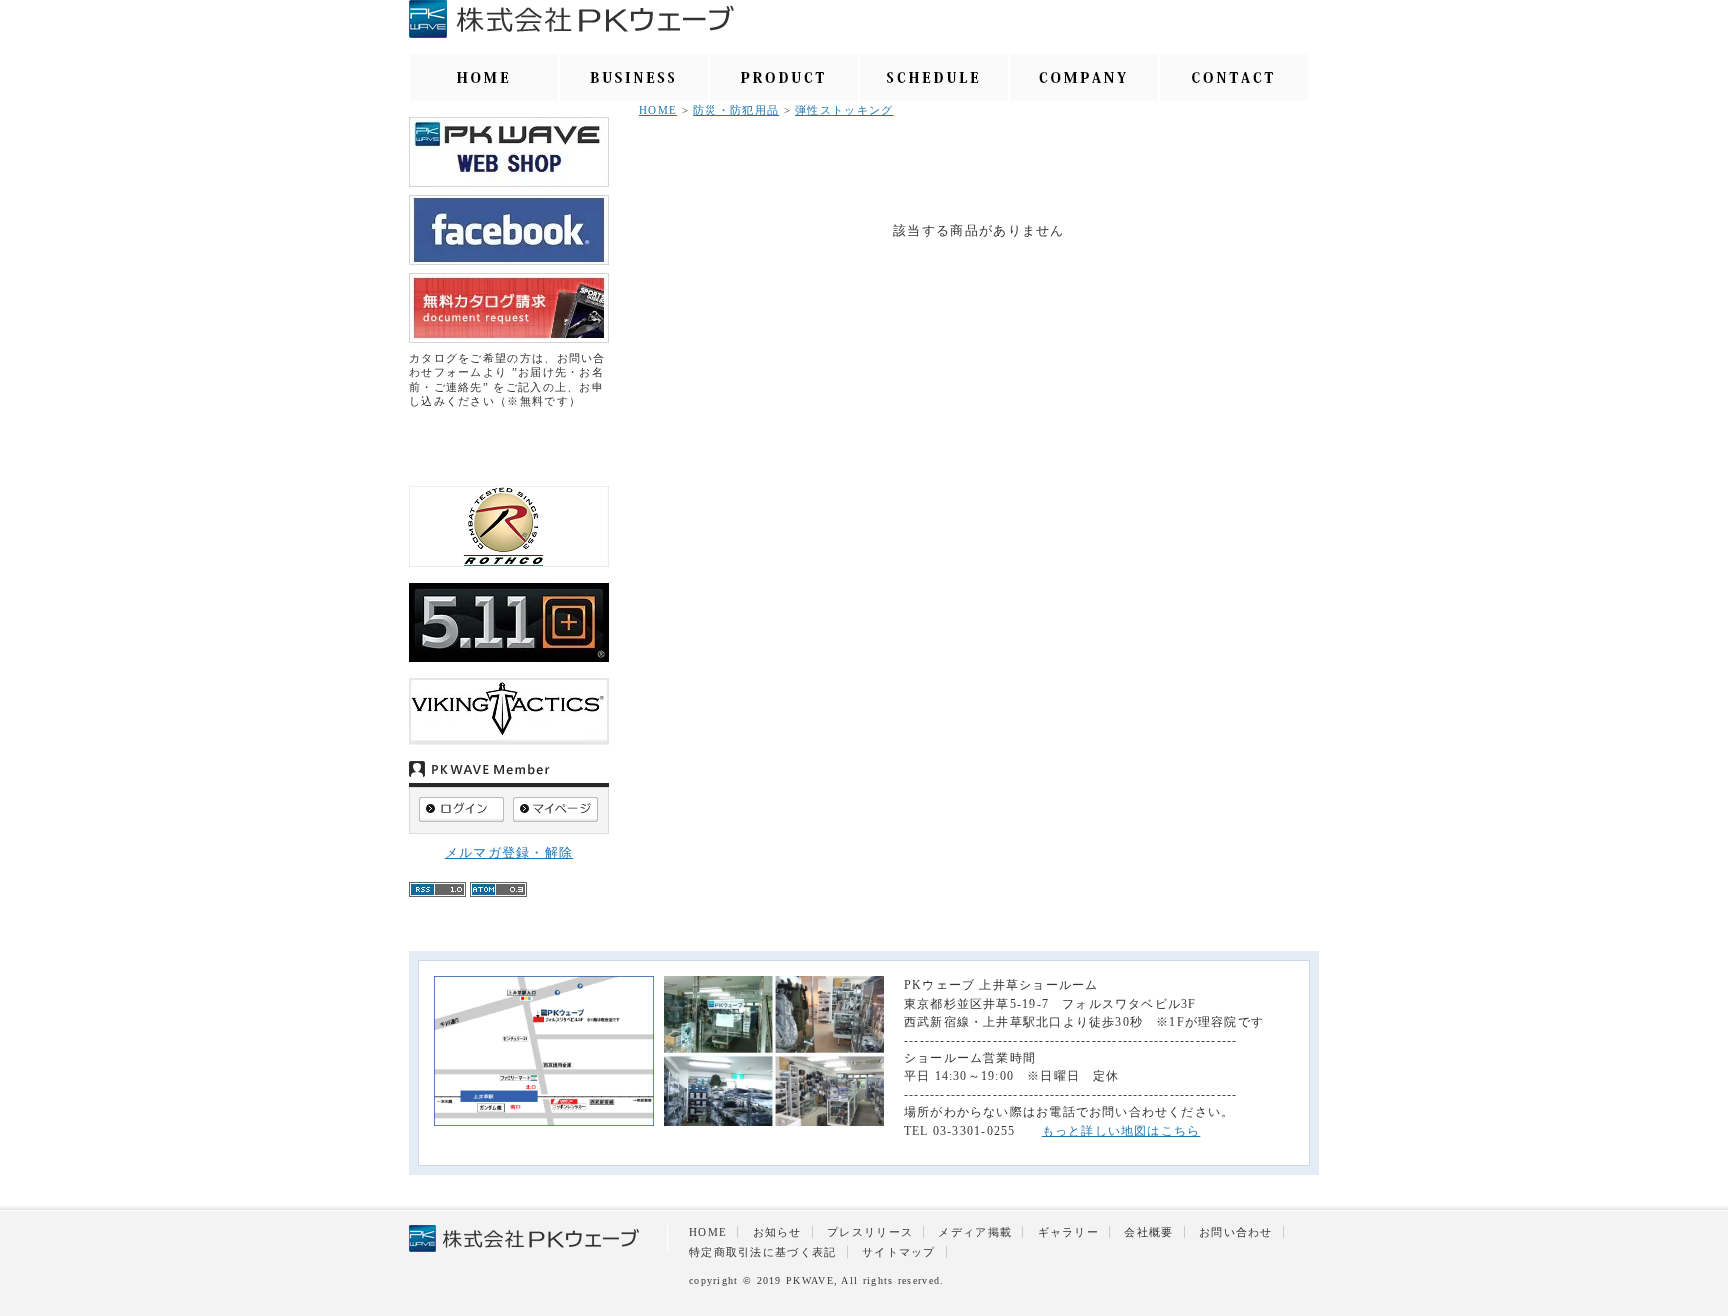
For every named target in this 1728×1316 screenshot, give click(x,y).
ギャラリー (1069, 1232)
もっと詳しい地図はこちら (1121, 1131)
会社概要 (1148, 1232)
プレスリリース (870, 1232)
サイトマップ (899, 1252)
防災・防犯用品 (736, 110)
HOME (658, 110)
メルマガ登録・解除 (509, 852)
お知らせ (777, 1232)
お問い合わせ (1236, 1232)
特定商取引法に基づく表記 (763, 1252)
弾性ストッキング (844, 110)
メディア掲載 (975, 1232)
